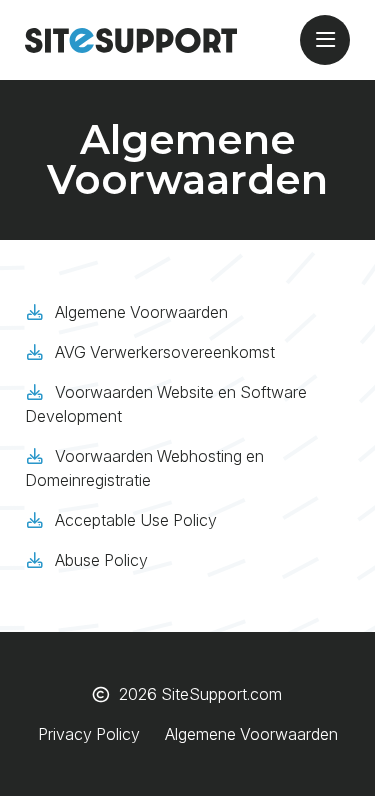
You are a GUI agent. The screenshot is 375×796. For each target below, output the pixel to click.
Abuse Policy (101, 560)
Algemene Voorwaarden (141, 312)
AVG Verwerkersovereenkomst (165, 352)
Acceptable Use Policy (136, 520)
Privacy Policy (89, 734)
